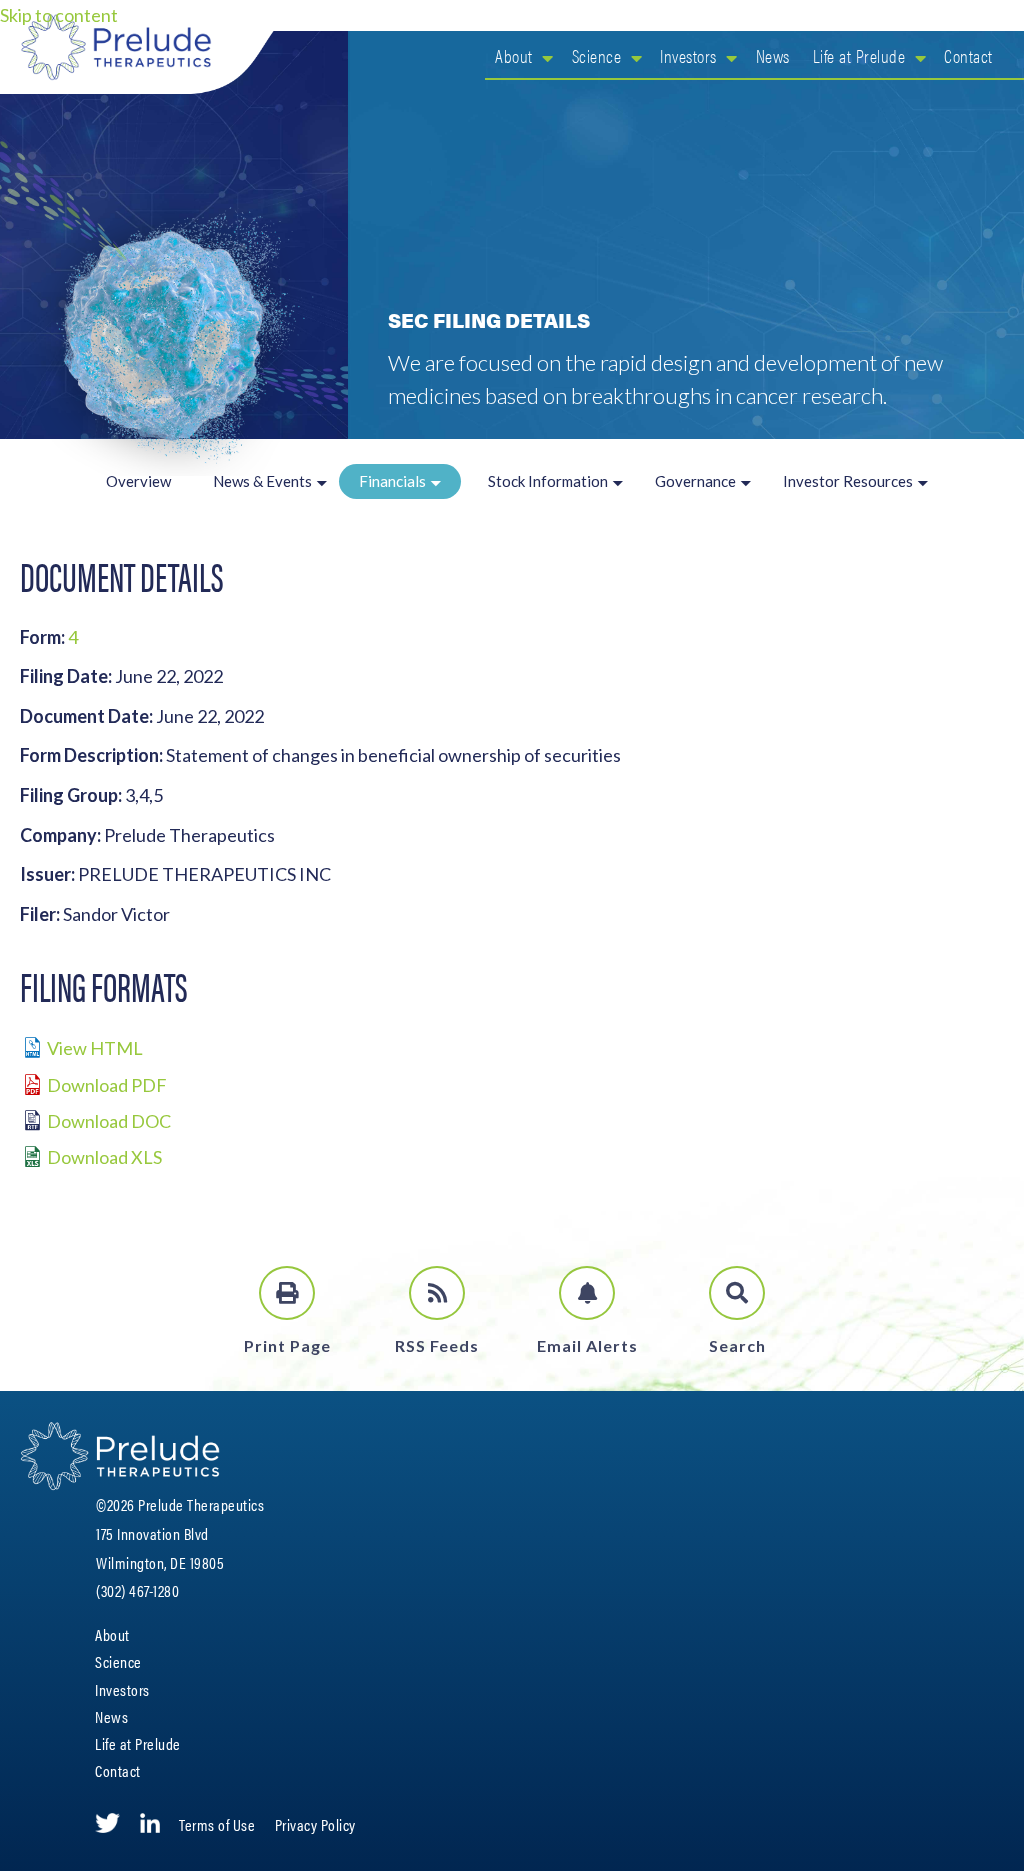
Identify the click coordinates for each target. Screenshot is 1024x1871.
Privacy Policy (315, 1824)
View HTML (95, 1048)
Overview (138, 481)
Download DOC (109, 1121)
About (514, 55)
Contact (968, 55)
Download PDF (107, 1085)
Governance (695, 481)
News (773, 55)
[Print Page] (287, 1293)
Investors (688, 55)
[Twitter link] (107, 1824)
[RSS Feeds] (437, 1293)
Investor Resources (848, 481)
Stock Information (548, 481)
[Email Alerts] (587, 1293)
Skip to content (59, 15)
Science (597, 55)
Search (737, 1345)
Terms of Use (217, 1824)
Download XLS (104, 1157)
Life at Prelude (859, 55)
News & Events (262, 481)
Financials (392, 481)
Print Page (287, 1345)
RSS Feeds (437, 1345)
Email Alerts (587, 1345)
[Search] (737, 1293)
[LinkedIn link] (150, 1824)
